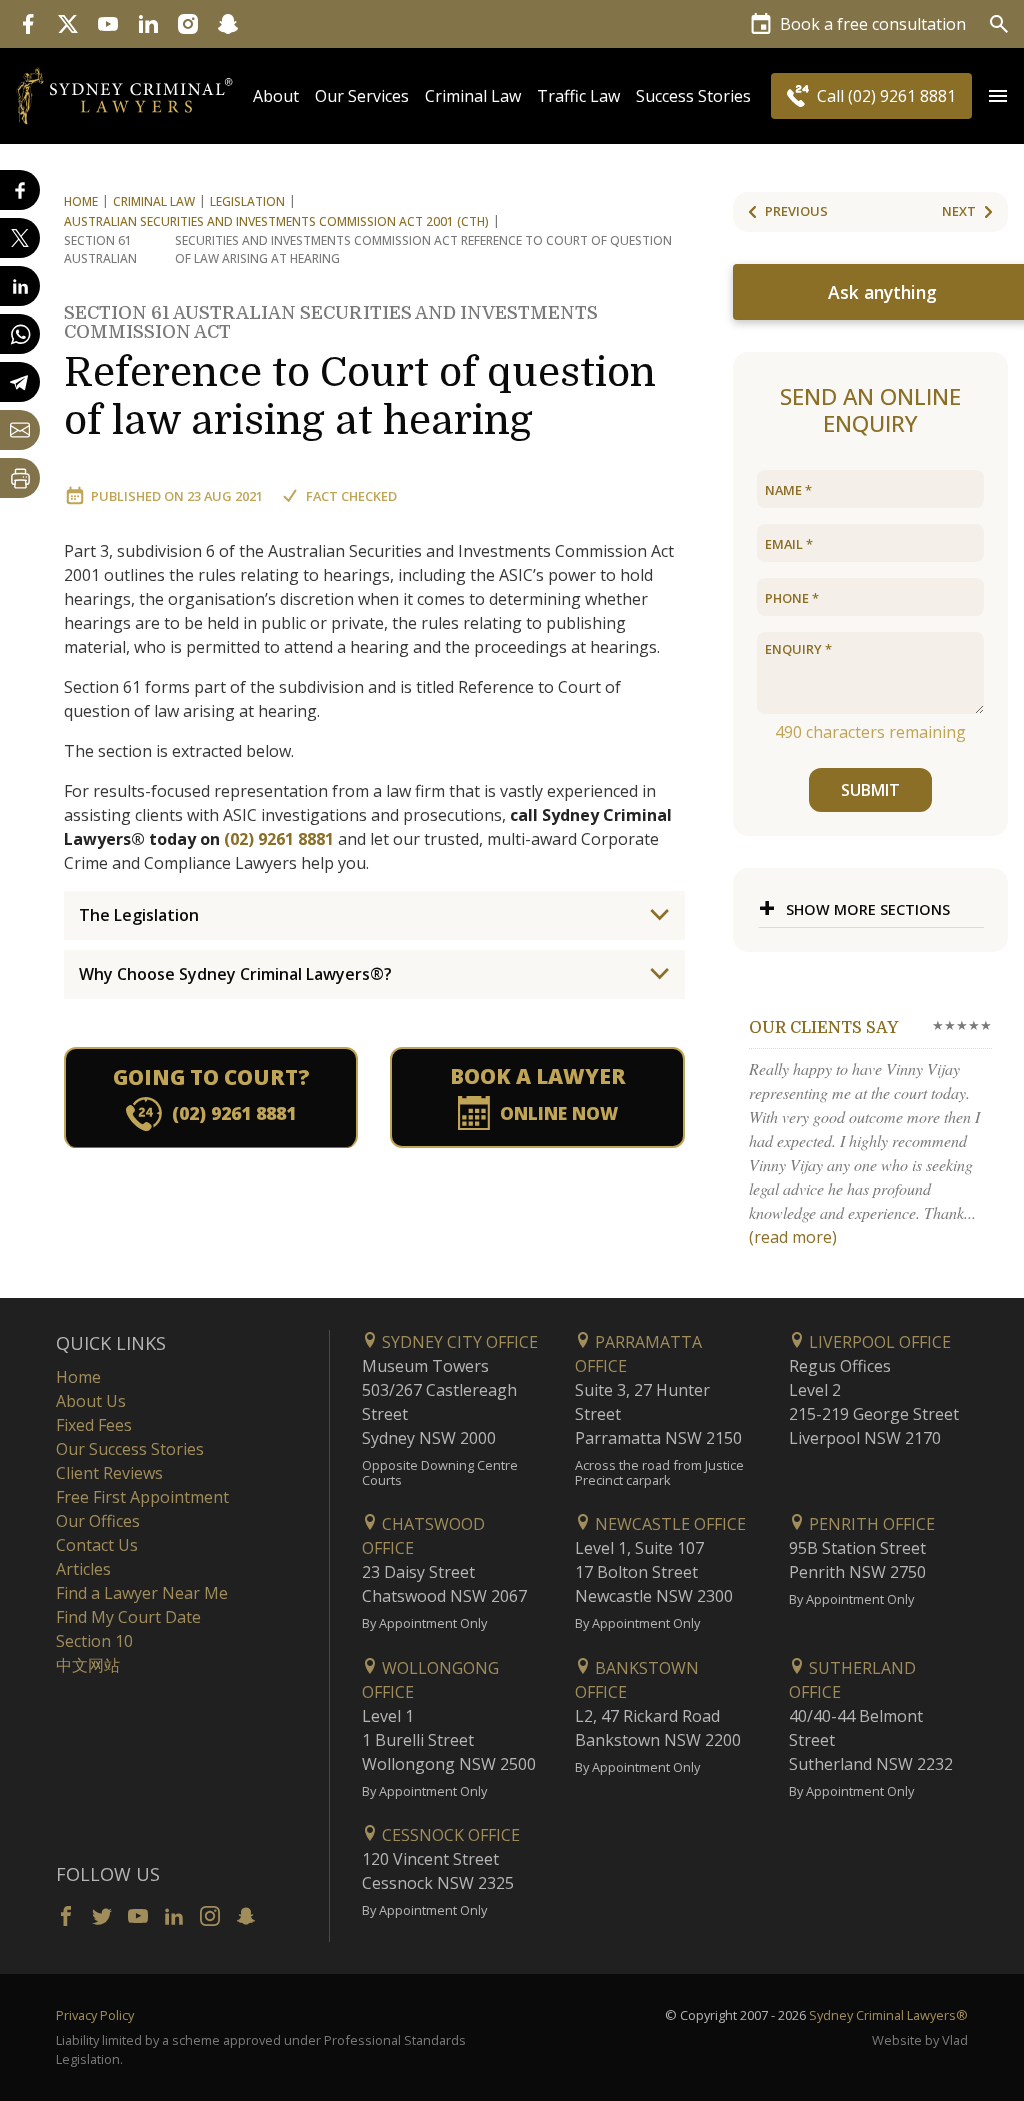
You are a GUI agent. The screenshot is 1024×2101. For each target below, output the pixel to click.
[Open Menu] (998, 96)
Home (81, 201)
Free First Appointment (142, 1497)
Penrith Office (870, 1524)
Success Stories (693, 96)
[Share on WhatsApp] (20, 334)
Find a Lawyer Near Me (142, 1593)
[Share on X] (20, 238)
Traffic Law (578, 96)
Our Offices (98, 1521)
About (276, 96)
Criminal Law (473, 96)
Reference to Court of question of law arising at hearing (360, 373)
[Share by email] (20, 430)
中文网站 (88, 1665)
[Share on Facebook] (20, 190)
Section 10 (94, 1641)
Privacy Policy (95, 2015)
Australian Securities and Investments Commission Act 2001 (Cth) (276, 221)
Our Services (362, 96)
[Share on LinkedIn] (20, 286)
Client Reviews (109, 1473)
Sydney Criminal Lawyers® (888, 2015)
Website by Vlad (920, 2040)
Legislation (247, 201)
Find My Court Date (128, 1617)
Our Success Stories (130, 1449)
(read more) (793, 1237)
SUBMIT (870, 790)
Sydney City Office (458, 1342)
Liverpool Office (878, 1342)
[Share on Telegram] (20, 382)
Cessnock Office (449, 1835)
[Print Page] (20, 478)
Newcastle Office (668, 1524)
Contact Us (97, 1545)
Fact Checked (351, 496)
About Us (91, 1401)
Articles (83, 1569)
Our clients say (823, 1028)
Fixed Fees (94, 1425)
